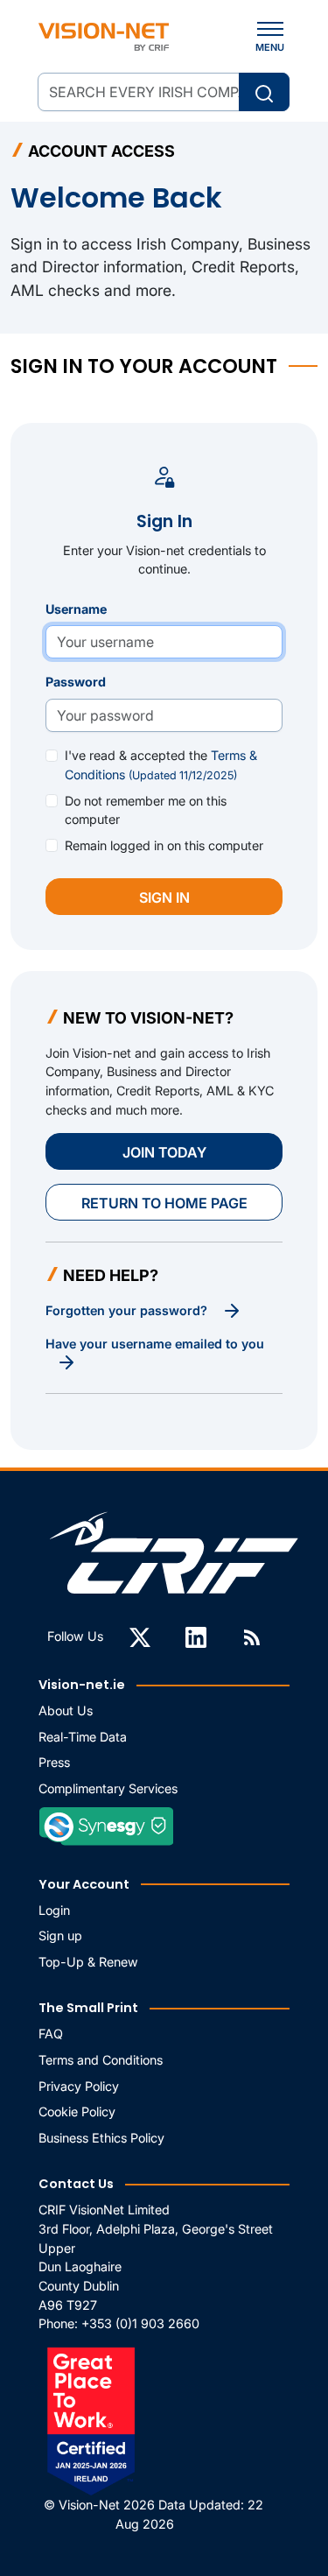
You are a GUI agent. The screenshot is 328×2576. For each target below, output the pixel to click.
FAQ (51, 2034)
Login (54, 1910)
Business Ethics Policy (101, 2138)
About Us (66, 1710)
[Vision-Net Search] (104, 37)
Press (54, 1762)
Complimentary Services (108, 1788)
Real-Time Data (83, 1737)
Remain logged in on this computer (164, 845)
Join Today (164, 1152)
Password (76, 682)
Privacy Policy (79, 2086)
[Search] (264, 92)
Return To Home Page (164, 1203)
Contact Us (76, 2184)
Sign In (164, 897)
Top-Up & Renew (88, 1962)
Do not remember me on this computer (146, 810)
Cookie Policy (77, 2111)
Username (76, 609)
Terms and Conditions (101, 2060)
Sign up (60, 1936)
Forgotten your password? (128, 1310)
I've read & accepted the (161, 765)
